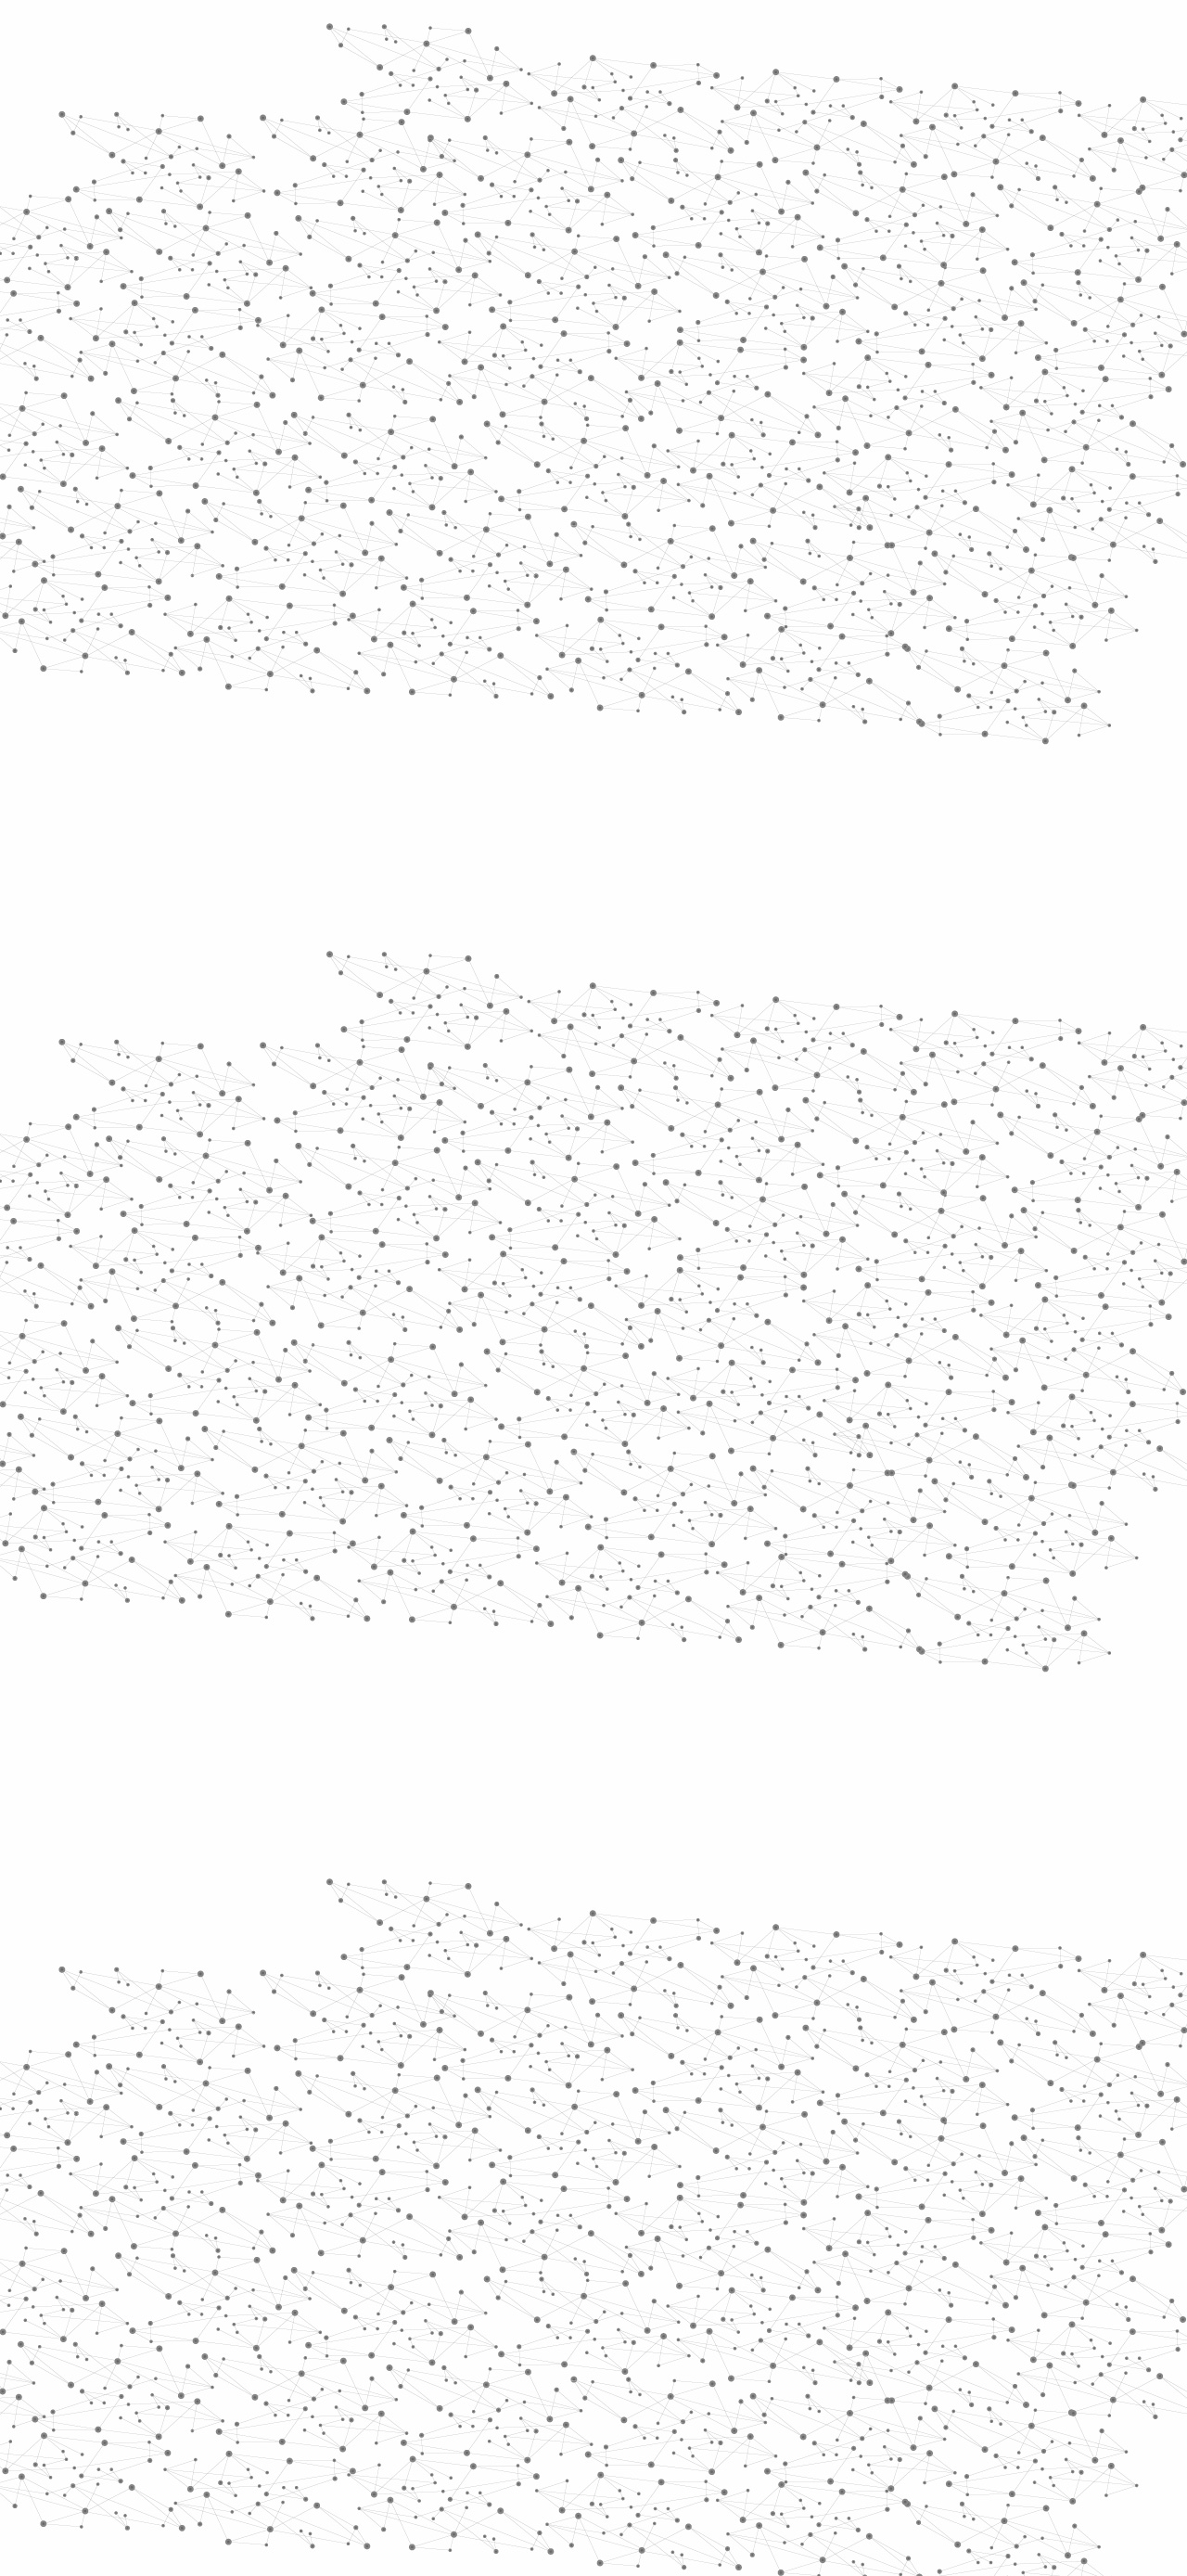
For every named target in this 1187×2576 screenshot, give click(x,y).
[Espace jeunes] (343, 166)
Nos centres (720, 39)
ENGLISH (1005, 39)
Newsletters (554, 220)
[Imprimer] (414, 546)
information (598, 1374)
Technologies (250, 787)
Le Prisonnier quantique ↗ (243, 1053)
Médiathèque (858, 220)
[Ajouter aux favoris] (509, 546)
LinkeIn (998, 2377)
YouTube (976, 2377)
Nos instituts (627, 39)
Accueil (233, 319)
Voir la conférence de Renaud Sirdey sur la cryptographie (565, 1255)
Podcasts (223, 914)
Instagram (955, 2377)
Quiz (199, 872)
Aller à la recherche (981, 95)
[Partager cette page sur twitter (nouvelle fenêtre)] (520, 569)
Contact (775, 220)
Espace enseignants (671, 220)
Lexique (789, 2376)
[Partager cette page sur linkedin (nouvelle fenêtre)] (803, 569)
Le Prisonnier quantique (1113, 217)
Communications (888, 353)
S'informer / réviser (370, 242)
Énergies (230, 473)
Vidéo (479, 353)
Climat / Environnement (259, 629)
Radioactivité (249, 587)
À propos (260, 39)
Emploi (798, 39)
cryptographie (936, 1346)
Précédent (431, 2257)
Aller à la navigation (875, 95)
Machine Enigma (467, 1374)
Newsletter (862, 2377)
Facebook (913, 2377)
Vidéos (377, 319)
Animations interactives (234, 377)
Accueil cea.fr (958, 220)
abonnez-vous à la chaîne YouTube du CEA (735, 1161)
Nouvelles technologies (568, 353)
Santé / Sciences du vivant (268, 715)
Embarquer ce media (963, 1107)
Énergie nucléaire (270, 503)
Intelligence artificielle (698, 353)
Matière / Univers (268, 757)
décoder (693, 1374)
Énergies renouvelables (254, 545)
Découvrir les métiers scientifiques (763, 242)
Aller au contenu (776, 95)
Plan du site (524, 2376)
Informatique (799, 353)
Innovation (537, 39)
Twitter (934, 2377)
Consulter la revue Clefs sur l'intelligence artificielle (549, 1273)
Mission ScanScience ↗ (255, 1123)
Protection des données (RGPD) (375, 2376)
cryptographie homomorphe (751, 1346)
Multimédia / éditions (536, 242)
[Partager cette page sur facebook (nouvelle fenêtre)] (717, 546)
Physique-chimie (266, 672)
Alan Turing (787, 1374)
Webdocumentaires (266, 956)
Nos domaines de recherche (396, 39)
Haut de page (1143, 2222)
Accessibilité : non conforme (662, 2376)
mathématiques (558, 1346)
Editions (217, 831)
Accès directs (880, 39)
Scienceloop (416, 353)
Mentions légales (209, 2376)
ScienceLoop (242, 998)
